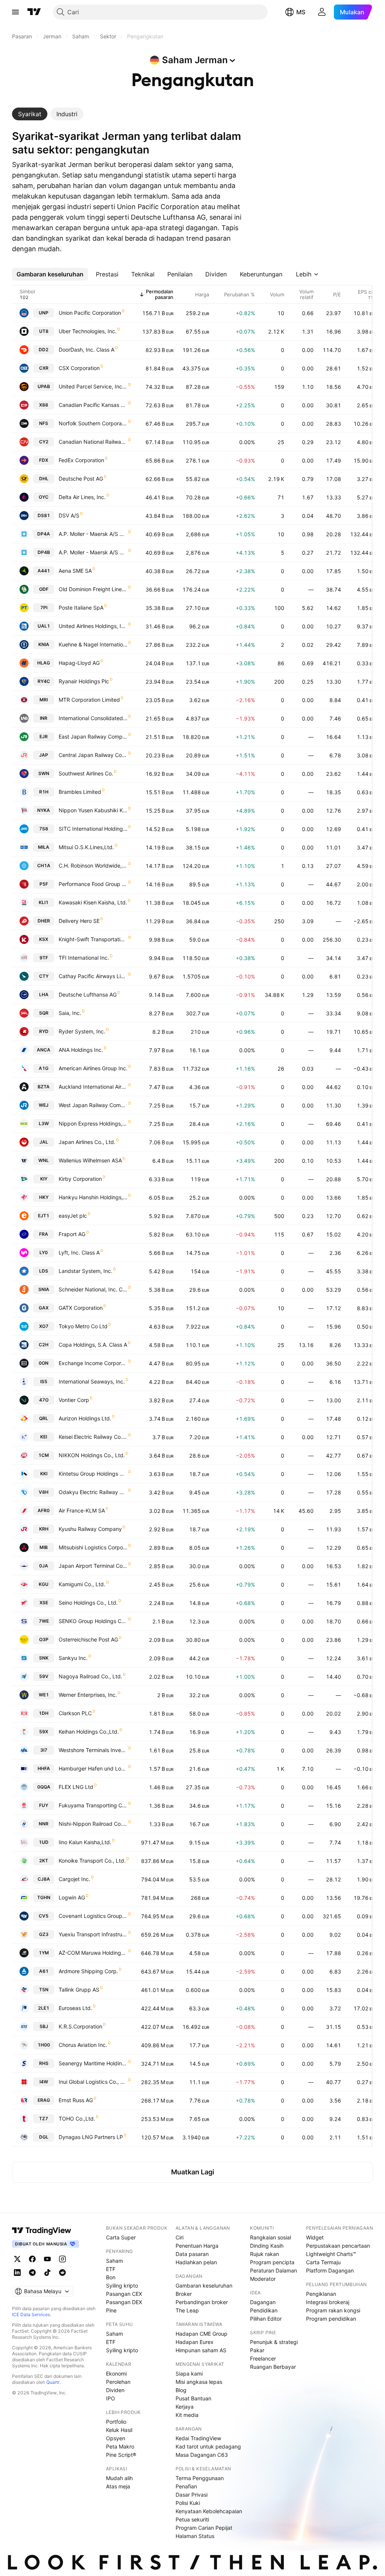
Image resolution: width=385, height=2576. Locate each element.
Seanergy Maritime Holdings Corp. (93, 2063)
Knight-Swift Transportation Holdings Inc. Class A (93, 939)
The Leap (187, 2310)
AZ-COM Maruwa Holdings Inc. (93, 1953)
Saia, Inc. (70, 1013)
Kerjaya (185, 2407)
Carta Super (121, 2237)
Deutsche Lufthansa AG (88, 994)
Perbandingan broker (202, 2302)
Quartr (53, 2382)
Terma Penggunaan (200, 2478)
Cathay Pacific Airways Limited (93, 976)
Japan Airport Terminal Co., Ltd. (93, 1566)
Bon (111, 2277)
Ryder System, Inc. (82, 1031)
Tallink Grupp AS (79, 1990)
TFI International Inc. (84, 958)
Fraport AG (72, 1234)
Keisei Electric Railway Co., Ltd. (93, 1437)
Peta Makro (120, 2446)
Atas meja (118, 2486)
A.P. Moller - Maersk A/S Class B (93, 552)
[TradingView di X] (17, 2259)
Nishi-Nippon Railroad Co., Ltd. (93, 1824)
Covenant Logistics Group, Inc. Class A (93, 1916)
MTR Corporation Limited (89, 700)
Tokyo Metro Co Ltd (83, 1326)
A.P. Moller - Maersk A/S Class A (93, 534)
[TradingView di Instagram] (62, 2259)
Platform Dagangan (330, 2270)
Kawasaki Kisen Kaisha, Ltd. (93, 902)
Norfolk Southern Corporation (93, 423)
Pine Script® (121, 2455)
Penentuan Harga (197, 2246)
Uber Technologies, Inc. (88, 331)
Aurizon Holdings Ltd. (85, 1418)
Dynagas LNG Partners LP (91, 2137)
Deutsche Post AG (81, 479)
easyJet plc (73, 1216)
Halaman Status (195, 2536)
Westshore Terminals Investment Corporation (93, 1750)
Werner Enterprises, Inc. (88, 1695)
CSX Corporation (79, 368)
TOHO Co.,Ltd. (77, 2119)
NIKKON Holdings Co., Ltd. (92, 1455)
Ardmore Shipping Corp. (88, 1971)
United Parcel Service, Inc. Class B (93, 386)
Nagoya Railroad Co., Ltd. (90, 1676)
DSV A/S (69, 515)
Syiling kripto (122, 2285)
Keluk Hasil (119, 2430)
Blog (181, 2390)
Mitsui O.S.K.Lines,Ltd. (86, 847)
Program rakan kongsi (333, 2310)
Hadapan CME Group (202, 2334)
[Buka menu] (15, 12)
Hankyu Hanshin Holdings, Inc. (93, 1197)
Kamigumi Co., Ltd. (82, 1584)
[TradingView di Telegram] (32, 2273)
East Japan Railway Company (93, 737)
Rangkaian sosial (271, 2237)
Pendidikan (264, 2310)
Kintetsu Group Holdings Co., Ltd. (93, 1474)
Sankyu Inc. (73, 1658)
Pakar (257, 2350)
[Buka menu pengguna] (322, 12)
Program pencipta (272, 2262)
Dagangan (263, 2302)
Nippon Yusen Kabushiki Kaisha (93, 810)
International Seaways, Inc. (92, 1381)
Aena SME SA (75, 571)
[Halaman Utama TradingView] (34, 12)
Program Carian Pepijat (204, 2528)
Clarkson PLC (75, 1713)
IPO (111, 2398)
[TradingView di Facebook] (32, 2259)
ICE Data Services (31, 2314)
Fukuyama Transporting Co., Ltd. (93, 1805)
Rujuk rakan (264, 2254)
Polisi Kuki (188, 2503)
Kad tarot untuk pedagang (208, 2446)
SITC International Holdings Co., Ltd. (93, 829)
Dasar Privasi (192, 2495)
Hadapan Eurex (195, 2342)
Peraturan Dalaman (274, 2270)
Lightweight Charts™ (331, 2254)
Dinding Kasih (267, 2246)
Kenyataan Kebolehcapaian (209, 2511)
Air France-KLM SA (82, 1510)
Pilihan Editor (266, 2319)
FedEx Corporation (81, 460)
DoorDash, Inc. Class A (86, 350)
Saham (114, 2261)
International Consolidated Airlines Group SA (93, 718)
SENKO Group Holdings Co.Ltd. (93, 1621)
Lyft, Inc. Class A (79, 1252)
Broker (184, 2294)
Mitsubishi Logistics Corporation (93, 1547)
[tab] (30, 114)
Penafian (186, 2486)
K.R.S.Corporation (80, 2026)
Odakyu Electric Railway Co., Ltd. (93, 1492)
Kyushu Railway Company (90, 1529)
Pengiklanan (321, 2294)
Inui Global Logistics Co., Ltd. (93, 2082)
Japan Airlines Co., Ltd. (87, 1142)
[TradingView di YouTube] (47, 2259)
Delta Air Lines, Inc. (82, 497)
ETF (111, 2269)
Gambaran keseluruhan (204, 2285)
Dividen (115, 2390)
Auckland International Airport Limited (93, 1087)
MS (301, 12)
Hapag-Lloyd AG (79, 663)
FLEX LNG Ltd (76, 1787)
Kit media (187, 2415)
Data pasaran (192, 2254)
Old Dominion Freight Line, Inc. (93, 589)
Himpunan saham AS (201, 2350)
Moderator (263, 2279)
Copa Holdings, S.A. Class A (93, 1345)
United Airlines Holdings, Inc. (93, 626)
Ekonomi (116, 2373)
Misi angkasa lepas (199, 2382)
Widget (315, 2237)
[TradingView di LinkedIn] (17, 2273)
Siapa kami (189, 2373)
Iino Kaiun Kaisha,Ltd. (85, 1842)
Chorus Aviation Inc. (83, 2045)
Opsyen (116, 2438)
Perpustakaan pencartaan (338, 2246)
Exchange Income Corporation (93, 1363)
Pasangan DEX (124, 2302)
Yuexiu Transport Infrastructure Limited (93, 1934)
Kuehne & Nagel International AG (93, 644)
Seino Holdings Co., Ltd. (88, 1603)
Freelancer (263, 2358)
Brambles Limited (80, 792)
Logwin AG (72, 1897)
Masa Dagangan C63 (202, 2455)
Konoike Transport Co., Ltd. (92, 1861)
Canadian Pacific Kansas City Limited (93, 405)
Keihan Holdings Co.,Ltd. (89, 1732)
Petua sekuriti (192, 2519)
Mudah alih (119, 2478)
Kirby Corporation (80, 1179)
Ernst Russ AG (76, 2100)
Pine (111, 2310)
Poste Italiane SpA (81, 608)
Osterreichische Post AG (88, 1639)
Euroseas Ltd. (75, 2008)
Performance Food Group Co (93, 884)
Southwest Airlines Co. (86, 773)
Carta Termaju (323, 2262)
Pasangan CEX (124, 2294)
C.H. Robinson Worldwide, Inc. (93, 865)
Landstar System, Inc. (86, 1271)
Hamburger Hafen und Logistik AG (93, 1768)
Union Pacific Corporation (90, 313)
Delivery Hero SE (79, 921)
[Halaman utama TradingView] (42, 2230)
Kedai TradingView (198, 2438)
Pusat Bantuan (193, 2398)
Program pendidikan (331, 2319)
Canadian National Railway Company (93, 442)
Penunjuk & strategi (274, 2342)
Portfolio (116, 2422)
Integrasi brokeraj (328, 2302)
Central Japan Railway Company (93, 755)
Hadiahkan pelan (196, 2262)
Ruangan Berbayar (273, 2367)
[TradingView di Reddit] (62, 2273)
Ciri (180, 2237)
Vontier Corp (74, 1400)
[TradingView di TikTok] (47, 2273)
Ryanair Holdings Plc (84, 681)
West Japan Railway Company (93, 1105)
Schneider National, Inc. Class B (93, 1289)
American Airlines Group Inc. (93, 1068)
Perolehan (118, 2382)
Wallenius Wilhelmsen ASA (90, 1160)
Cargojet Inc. (74, 1879)
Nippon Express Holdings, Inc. (93, 1123)
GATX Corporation (81, 1308)
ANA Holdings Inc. (81, 1050)
